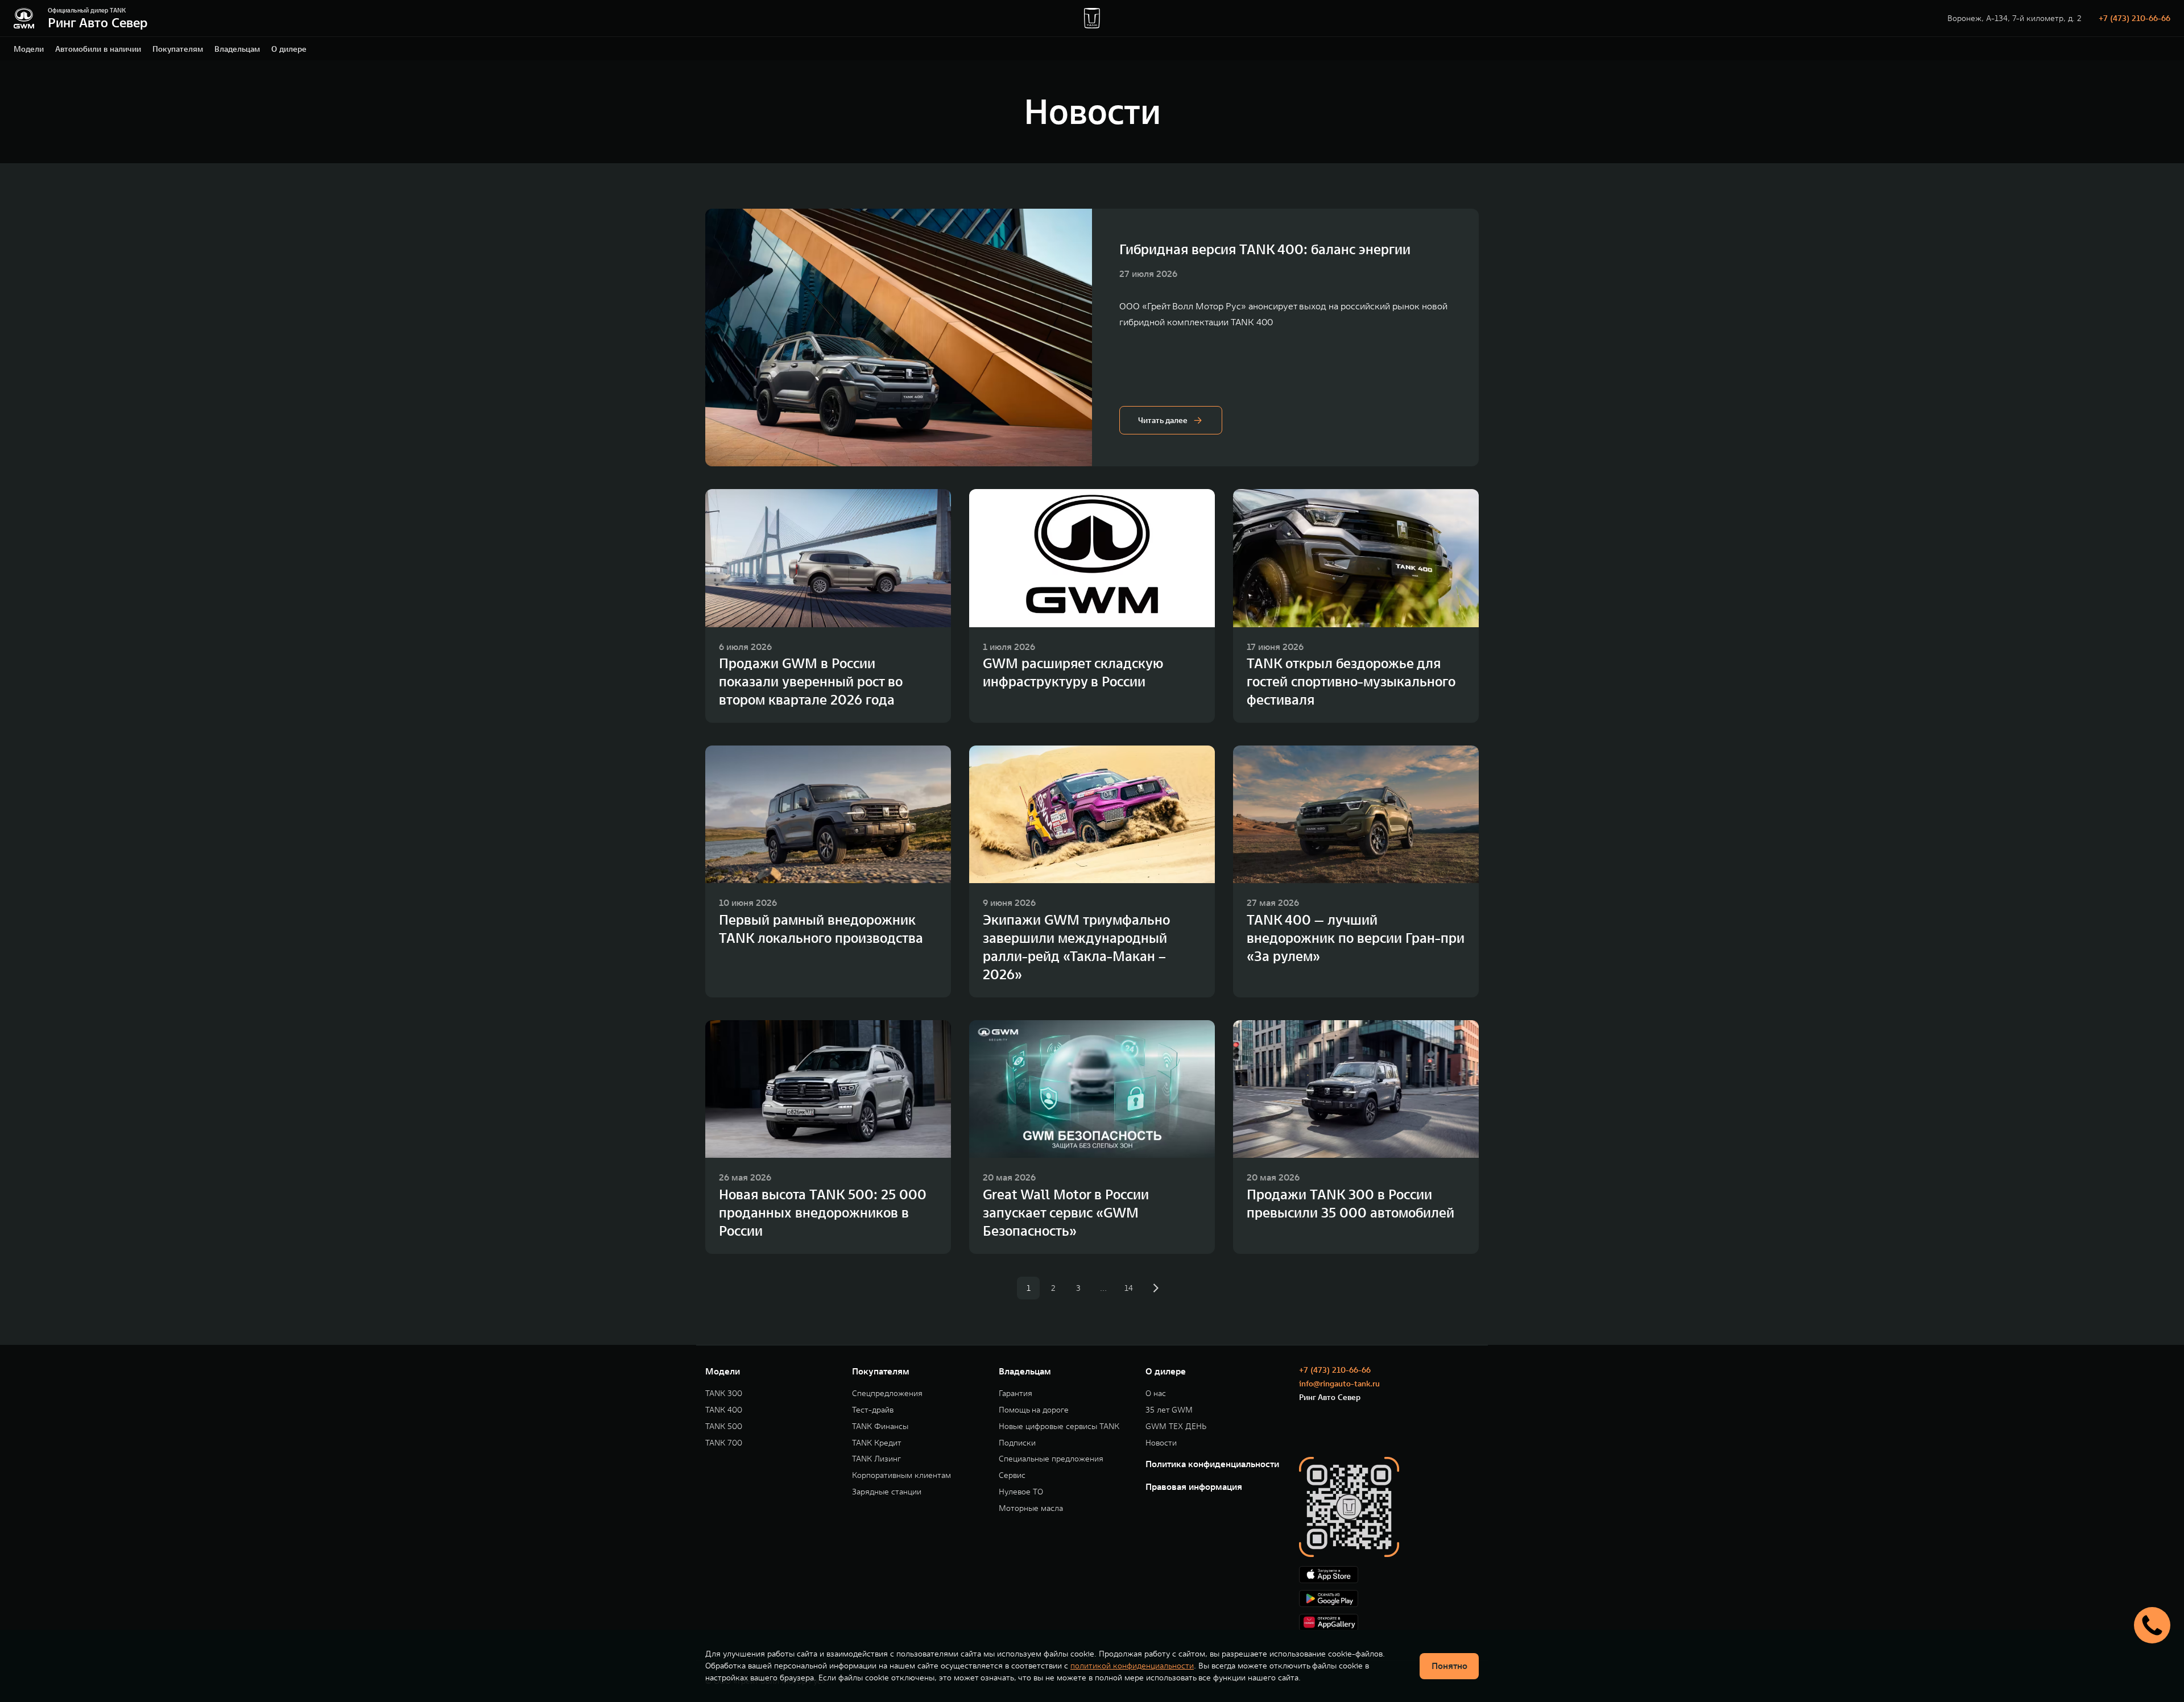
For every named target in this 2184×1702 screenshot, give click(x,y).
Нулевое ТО (1021, 1492)
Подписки (1017, 1443)
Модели (29, 49)
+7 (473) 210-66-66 (2135, 18)
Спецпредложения (887, 1394)
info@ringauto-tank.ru (1339, 1384)
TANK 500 (724, 1426)
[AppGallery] (1389, 1622)
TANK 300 (724, 1394)
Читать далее (1163, 420)
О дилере (289, 49)
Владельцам (237, 49)
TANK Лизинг (876, 1459)
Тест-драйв (873, 1410)
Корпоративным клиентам (901, 1475)
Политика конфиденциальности (1212, 1464)
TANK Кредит (877, 1443)
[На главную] (24, 18)
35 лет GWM (1169, 1410)
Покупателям (178, 49)
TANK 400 (724, 1410)
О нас (1156, 1394)
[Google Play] (1389, 1599)
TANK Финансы (880, 1426)
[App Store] (1389, 1575)
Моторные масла (1031, 1508)
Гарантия (1016, 1394)
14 (1129, 1288)
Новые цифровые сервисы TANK (1059, 1426)
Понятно (1449, 1666)
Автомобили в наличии (98, 49)
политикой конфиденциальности (1132, 1666)
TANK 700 (724, 1443)
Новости (1161, 1443)
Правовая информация (1194, 1486)
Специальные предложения (1051, 1459)
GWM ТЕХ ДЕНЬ (1176, 1426)
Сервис (1012, 1475)
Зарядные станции (887, 1492)
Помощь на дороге (1034, 1410)
